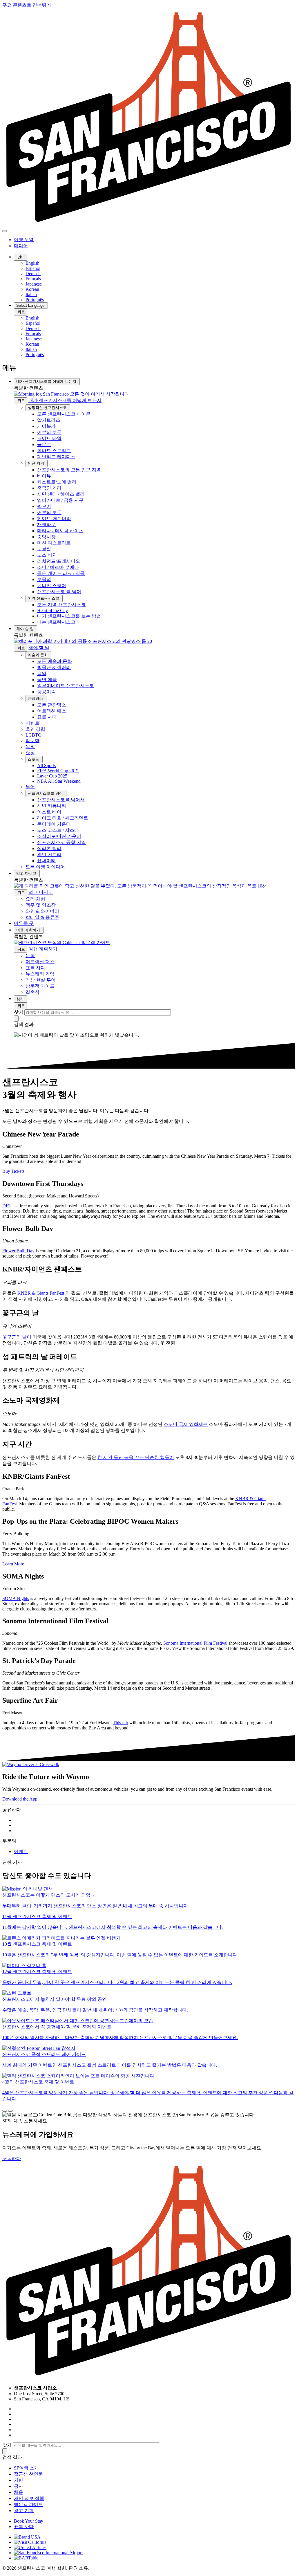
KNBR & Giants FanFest (41, 1293)
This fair (121, 1723)
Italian (31, 294)
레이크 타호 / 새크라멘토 (63, 818)
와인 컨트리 (49, 855)
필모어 (44, 506)
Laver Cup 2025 (52, 776)
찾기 (21, 999)
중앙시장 (46, 537)
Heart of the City (52, 610)
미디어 (21, 246)
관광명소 (36, 698)
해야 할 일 (26, 629)
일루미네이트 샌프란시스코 (66, 686)
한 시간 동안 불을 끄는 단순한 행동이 (136, 1457)
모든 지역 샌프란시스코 (61, 605)
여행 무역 (24, 240)
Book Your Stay (29, 2521)
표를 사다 (47, 717)
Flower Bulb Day (18, 1251)
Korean (32, 289)
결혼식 (32, 992)
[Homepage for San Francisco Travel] (148, 224)
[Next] (10, 2111)
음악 (42, 673)
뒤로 (21, 312)
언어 (21, 257)
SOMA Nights (16, 1598)
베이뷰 (44, 476)
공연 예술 (47, 680)
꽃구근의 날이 (17, 1337)
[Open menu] (5, 231)
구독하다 (12, 2159)
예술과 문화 (38, 655)
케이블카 (46, 426)
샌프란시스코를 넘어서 (61, 800)
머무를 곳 (24, 923)
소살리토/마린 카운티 (59, 836)
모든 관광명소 (52, 705)
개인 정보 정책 (29, 2498)
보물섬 (44, 579)
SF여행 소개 (26, 2468)
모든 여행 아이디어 (45, 867)
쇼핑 (30, 753)
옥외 (30, 747)
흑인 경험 (35, 729)
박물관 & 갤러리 (54, 667)
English (32, 263)
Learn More (13, 1564)
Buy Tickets (13, 1171)
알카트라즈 (49, 420)
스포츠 (34, 759)
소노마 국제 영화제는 (186, 1424)
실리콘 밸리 (49, 848)
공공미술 (46, 692)
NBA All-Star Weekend (59, 781)
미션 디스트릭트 (54, 543)
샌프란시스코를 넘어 (46, 793)
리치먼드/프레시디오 (59, 561)
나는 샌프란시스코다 (59, 622)
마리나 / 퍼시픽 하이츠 (60, 531)
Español (33, 268)
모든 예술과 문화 (55, 661)
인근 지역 (37, 463)
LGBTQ (33, 735)
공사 (19, 2486)
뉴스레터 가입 (40, 974)
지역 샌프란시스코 (44, 598)
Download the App (20, 1799)
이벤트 (32, 723)
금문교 (44, 444)
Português (35, 300)
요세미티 (46, 861)
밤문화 (32, 740)
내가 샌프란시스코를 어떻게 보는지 (47, 381)
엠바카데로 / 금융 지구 (60, 500)
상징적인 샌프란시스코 (48, 408)
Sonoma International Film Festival (195, 1643)
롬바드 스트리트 (54, 451)
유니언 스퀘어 (52, 586)
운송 (30, 956)
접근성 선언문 (28, 2474)
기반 (19, 2480)
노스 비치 (47, 555)
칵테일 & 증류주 (42, 917)
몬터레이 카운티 (54, 824)
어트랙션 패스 (52, 711)
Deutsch (33, 274)
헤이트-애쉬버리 (54, 518)
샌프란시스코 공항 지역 (61, 842)
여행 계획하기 (29, 930)
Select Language (31, 305)
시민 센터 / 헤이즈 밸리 (61, 494)
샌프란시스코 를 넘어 (59, 592)
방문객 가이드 (40, 986)
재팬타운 (46, 525)
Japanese (34, 284)
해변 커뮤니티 (52, 806)
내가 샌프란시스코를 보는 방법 (69, 616)
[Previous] (5, 2111)
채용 (19, 2492)
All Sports (46, 765)
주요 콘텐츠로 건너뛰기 (27, 5)
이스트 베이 (49, 812)
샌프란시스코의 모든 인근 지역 (69, 470)
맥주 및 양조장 (41, 905)
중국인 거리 (49, 488)
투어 (30, 787)
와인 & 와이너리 (42, 911)
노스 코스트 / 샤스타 (58, 830)
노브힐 (44, 549)
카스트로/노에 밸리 (57, 482)
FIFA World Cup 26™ (58, 771)
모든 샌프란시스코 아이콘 (64, 414)
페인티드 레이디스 (56, 457)
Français (33, 279)
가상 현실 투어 (41, 980)
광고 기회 (24, 2511)
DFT (7, 1206)
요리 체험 (35, 899)
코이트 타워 (49, 438)
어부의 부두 (49, 432)
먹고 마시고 (27, 873)
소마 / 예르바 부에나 (58, 567)
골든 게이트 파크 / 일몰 (61, 573)
